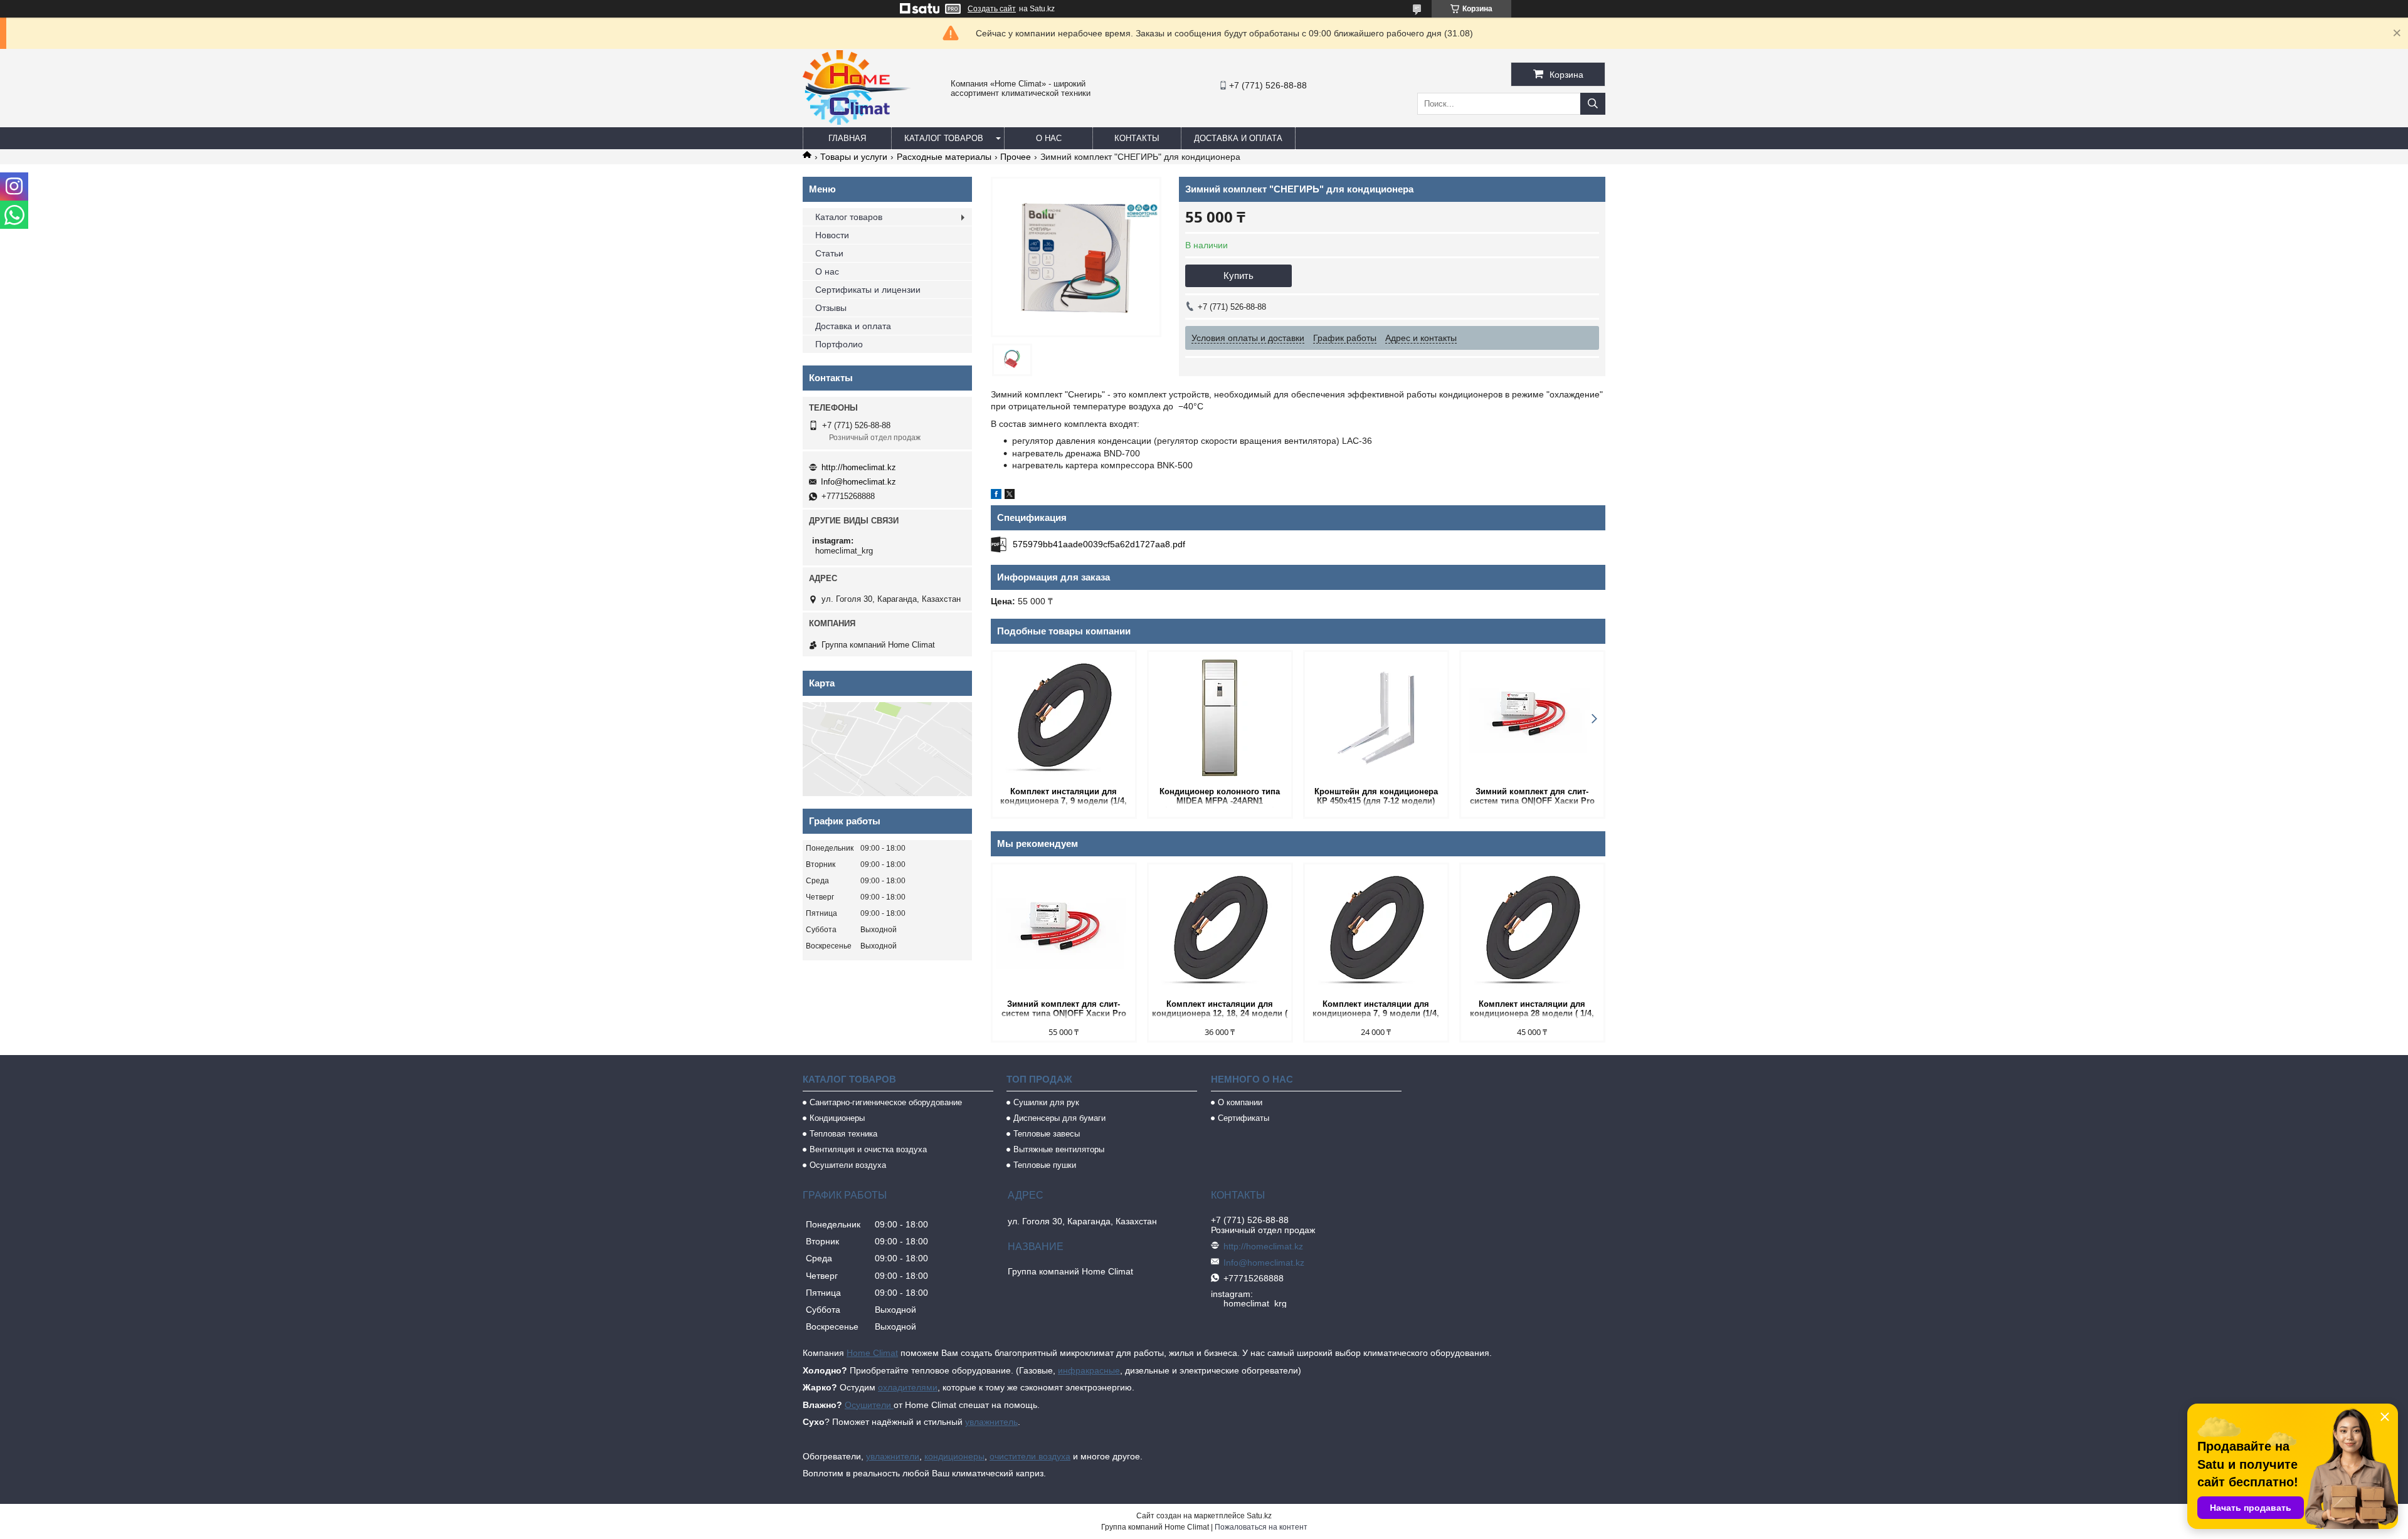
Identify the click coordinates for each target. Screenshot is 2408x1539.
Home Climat (872, 1353)
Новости (832, 235)
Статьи (829, 253)
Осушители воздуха (848, 1165)
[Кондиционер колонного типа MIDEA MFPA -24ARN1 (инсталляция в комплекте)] (1220, 718)
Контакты (1137, 138)
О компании (1240, 1102)
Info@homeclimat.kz (858, 482)
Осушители (869, 1405)
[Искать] (1593, 104)
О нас (1049, 138)
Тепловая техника (843, 1134)
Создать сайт (992, 9)
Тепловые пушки (1045, 1165)
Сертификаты (1244, 1118)
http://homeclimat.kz (859, 467)
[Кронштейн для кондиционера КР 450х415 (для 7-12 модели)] (1376, 718)
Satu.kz (1259, 1516)
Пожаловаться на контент (1261, 1527)
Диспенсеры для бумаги (1059, 1118)
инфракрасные (1089, 1370)
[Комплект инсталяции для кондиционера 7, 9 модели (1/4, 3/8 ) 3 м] (1064, 718)
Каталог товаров (944, 138)
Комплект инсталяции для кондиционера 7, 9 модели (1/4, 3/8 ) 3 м (1064, 797)
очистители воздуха (1030, 1456)
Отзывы (831, 308)
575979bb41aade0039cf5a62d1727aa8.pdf (1099, 544)
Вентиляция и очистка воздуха (868, 1149)
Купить (1238, 276)
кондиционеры (954, 1456)
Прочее (1016, 157)
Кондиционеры (837, 1118)
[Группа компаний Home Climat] (857, 122)
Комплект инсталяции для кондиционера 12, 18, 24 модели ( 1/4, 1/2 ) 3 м (1220, 1010)
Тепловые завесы (1047, 1134)
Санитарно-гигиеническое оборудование (886, 1102)
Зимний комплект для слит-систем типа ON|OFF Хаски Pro (1532, 796)
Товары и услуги (854, 157)
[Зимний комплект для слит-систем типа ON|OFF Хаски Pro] (1532, 718)
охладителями (908, 1387)
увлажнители (893, 1456)
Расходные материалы (944, 157)
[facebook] (996, 496)
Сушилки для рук (1046, 1102)
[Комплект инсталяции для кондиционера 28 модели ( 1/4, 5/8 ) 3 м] (1532, 930)
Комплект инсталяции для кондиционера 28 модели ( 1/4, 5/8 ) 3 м (1532, 1010)
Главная (847, 138)
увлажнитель (991, 1422)
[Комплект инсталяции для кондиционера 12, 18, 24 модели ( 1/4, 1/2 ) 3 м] (1220, 930)
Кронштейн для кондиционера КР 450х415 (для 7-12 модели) (1376, 796)
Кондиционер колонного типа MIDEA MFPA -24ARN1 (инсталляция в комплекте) (1220, 797)
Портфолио (839, 344)
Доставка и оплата (1238, 138)
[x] (1010, 496)
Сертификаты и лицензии (868, 290)
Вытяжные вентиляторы (1059, 1149)
